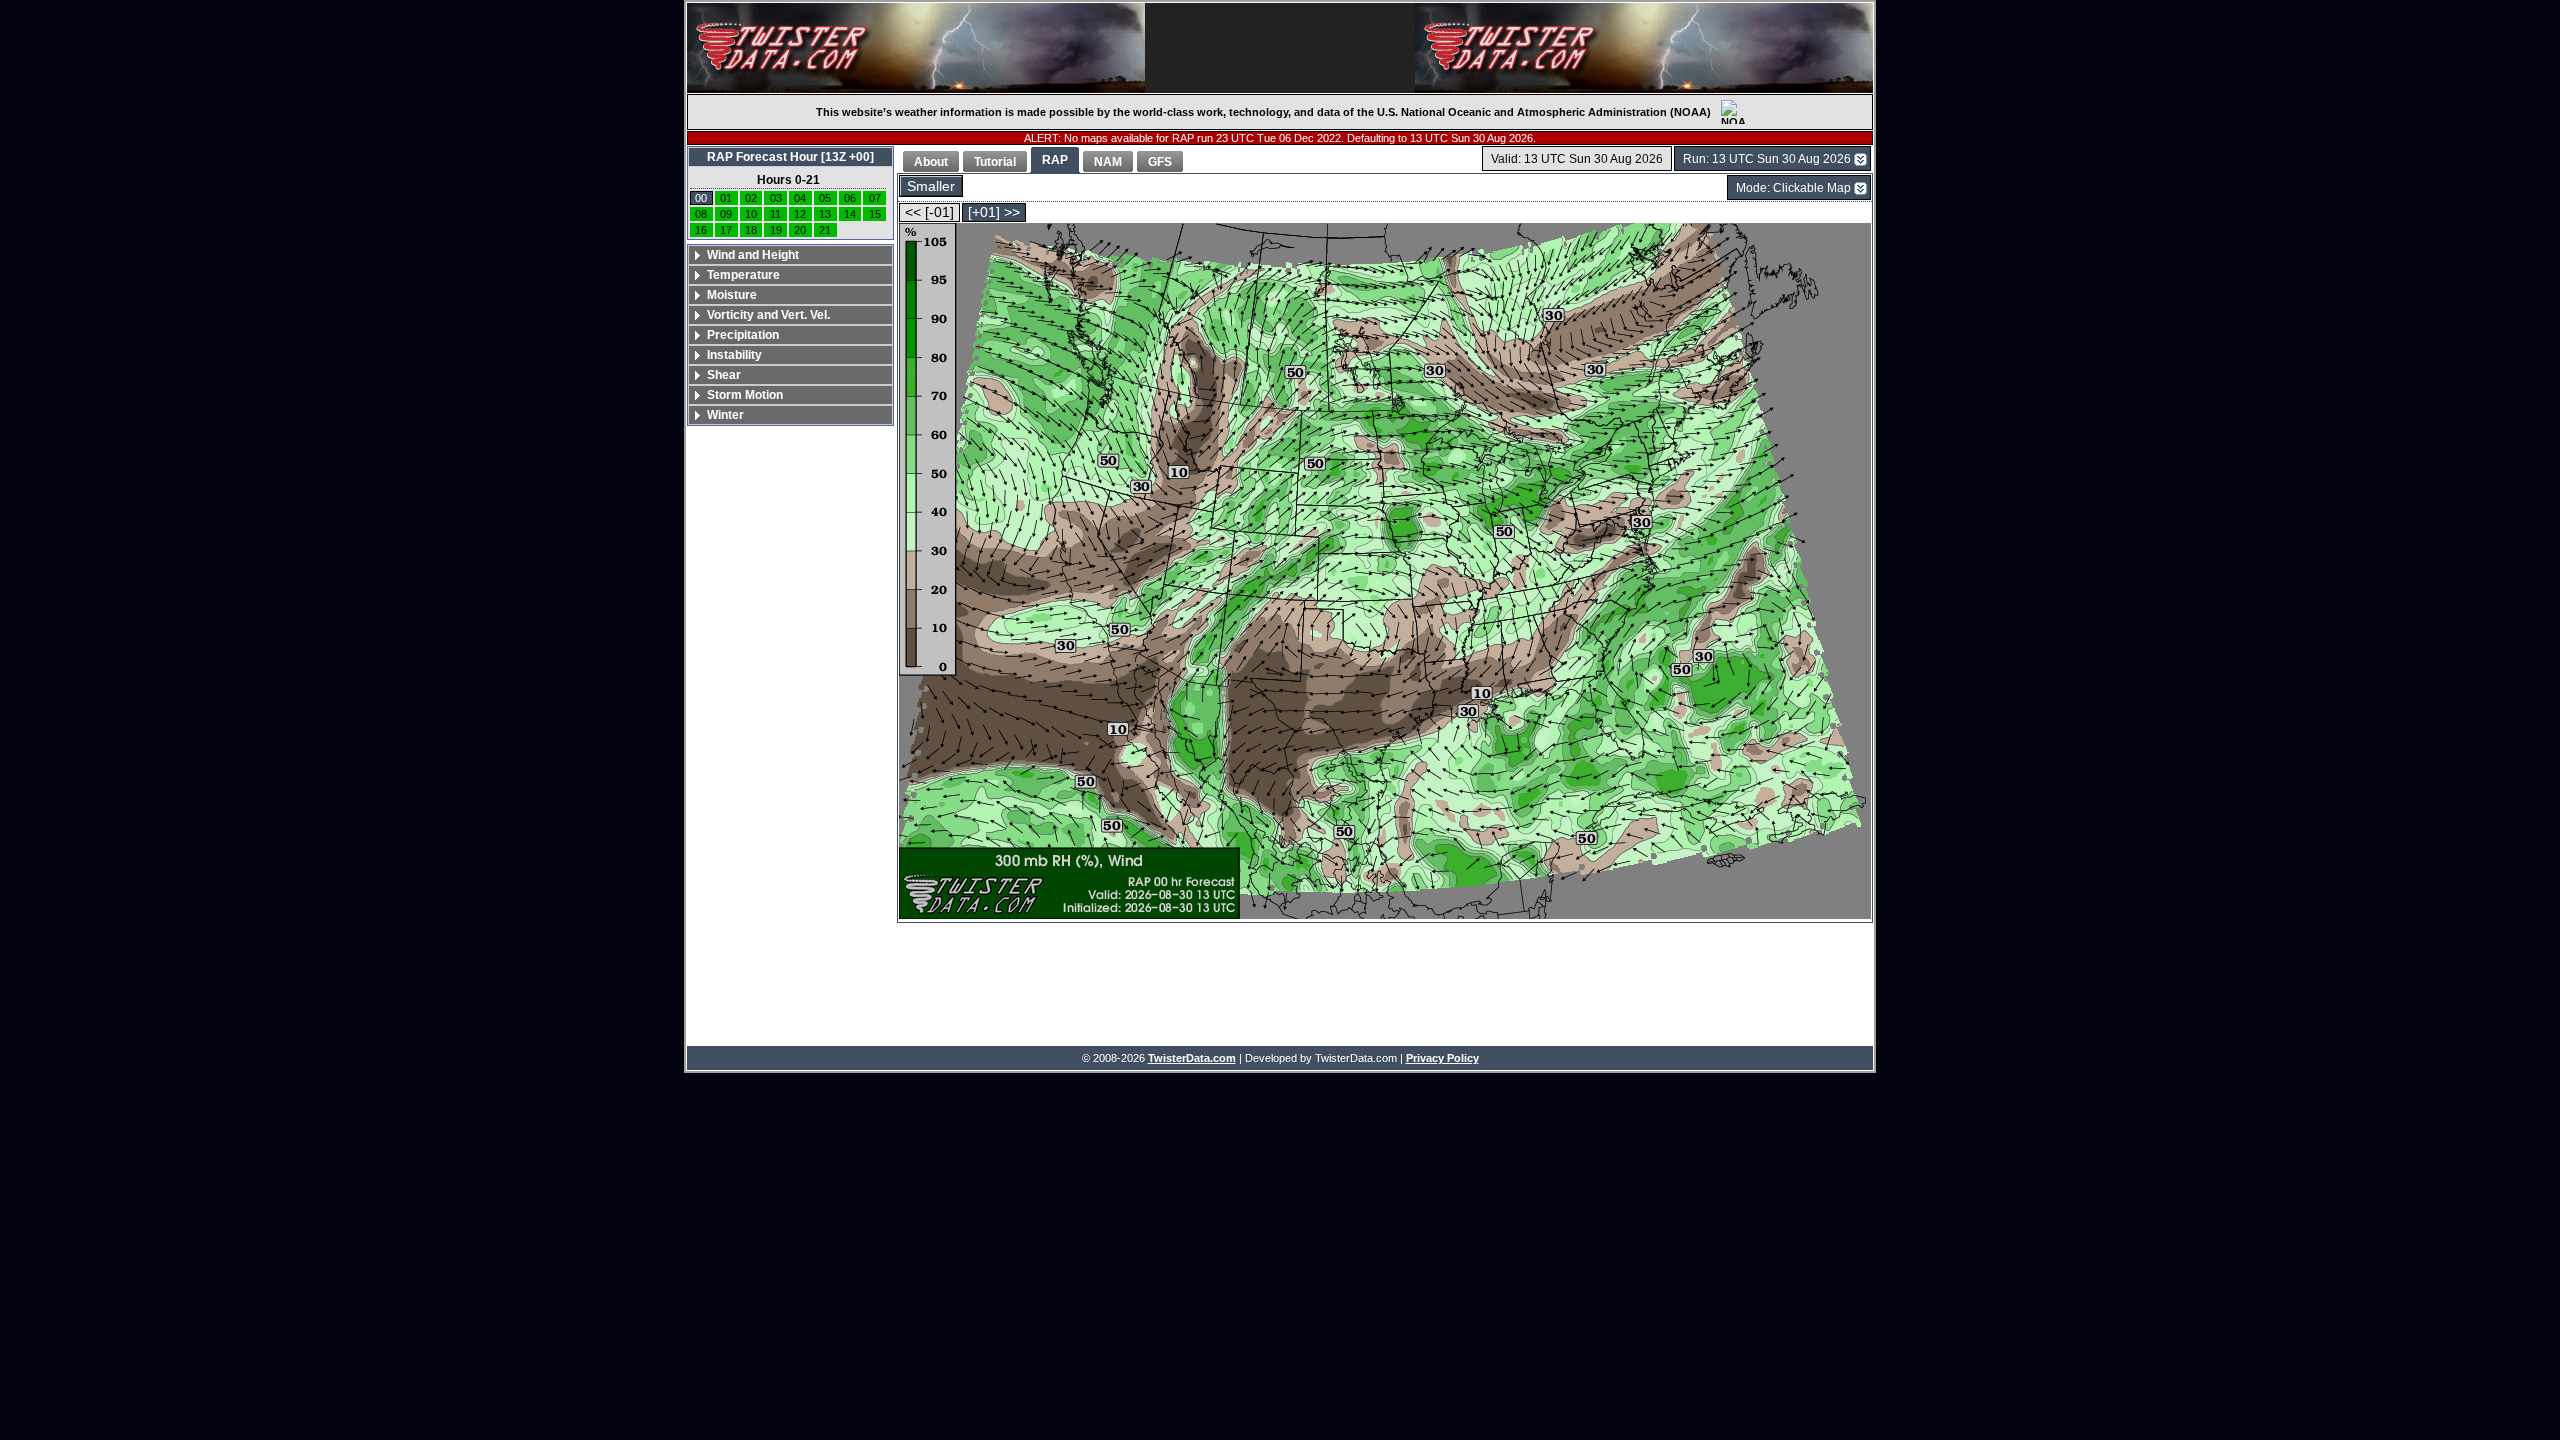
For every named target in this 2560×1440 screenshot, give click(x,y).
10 (751, 214)
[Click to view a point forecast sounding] (1385, 572)
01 (726, 198)
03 (776, 198)
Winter (725, 415)
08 (701, 214)
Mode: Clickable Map (1793, 188)
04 (800, 198)
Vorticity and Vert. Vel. (768, 315)
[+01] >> (994, 212)
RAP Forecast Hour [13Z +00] (790, 157)
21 (825, 230)
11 (775, 214)
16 (701, 230)
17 (726, 230)
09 (726, 214)
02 (751, 198)
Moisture (732, 295)
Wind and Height (753, 255)
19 (776, 230)
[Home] (916, 48)
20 (800, 230)
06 (850, 198)
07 (875, 198)
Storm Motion (745, 395)
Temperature (743, 275)
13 (825, 214)
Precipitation (743, 335)
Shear (724, 375)
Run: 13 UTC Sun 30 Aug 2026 (1767, 159)
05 (825, 198)
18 (751, 230)
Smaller (931, 186)
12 (800, 214)
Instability (734, 355)
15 (875, 214)
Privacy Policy (1442, 1058)
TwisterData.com (1192, 1058)
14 (850, 214)
